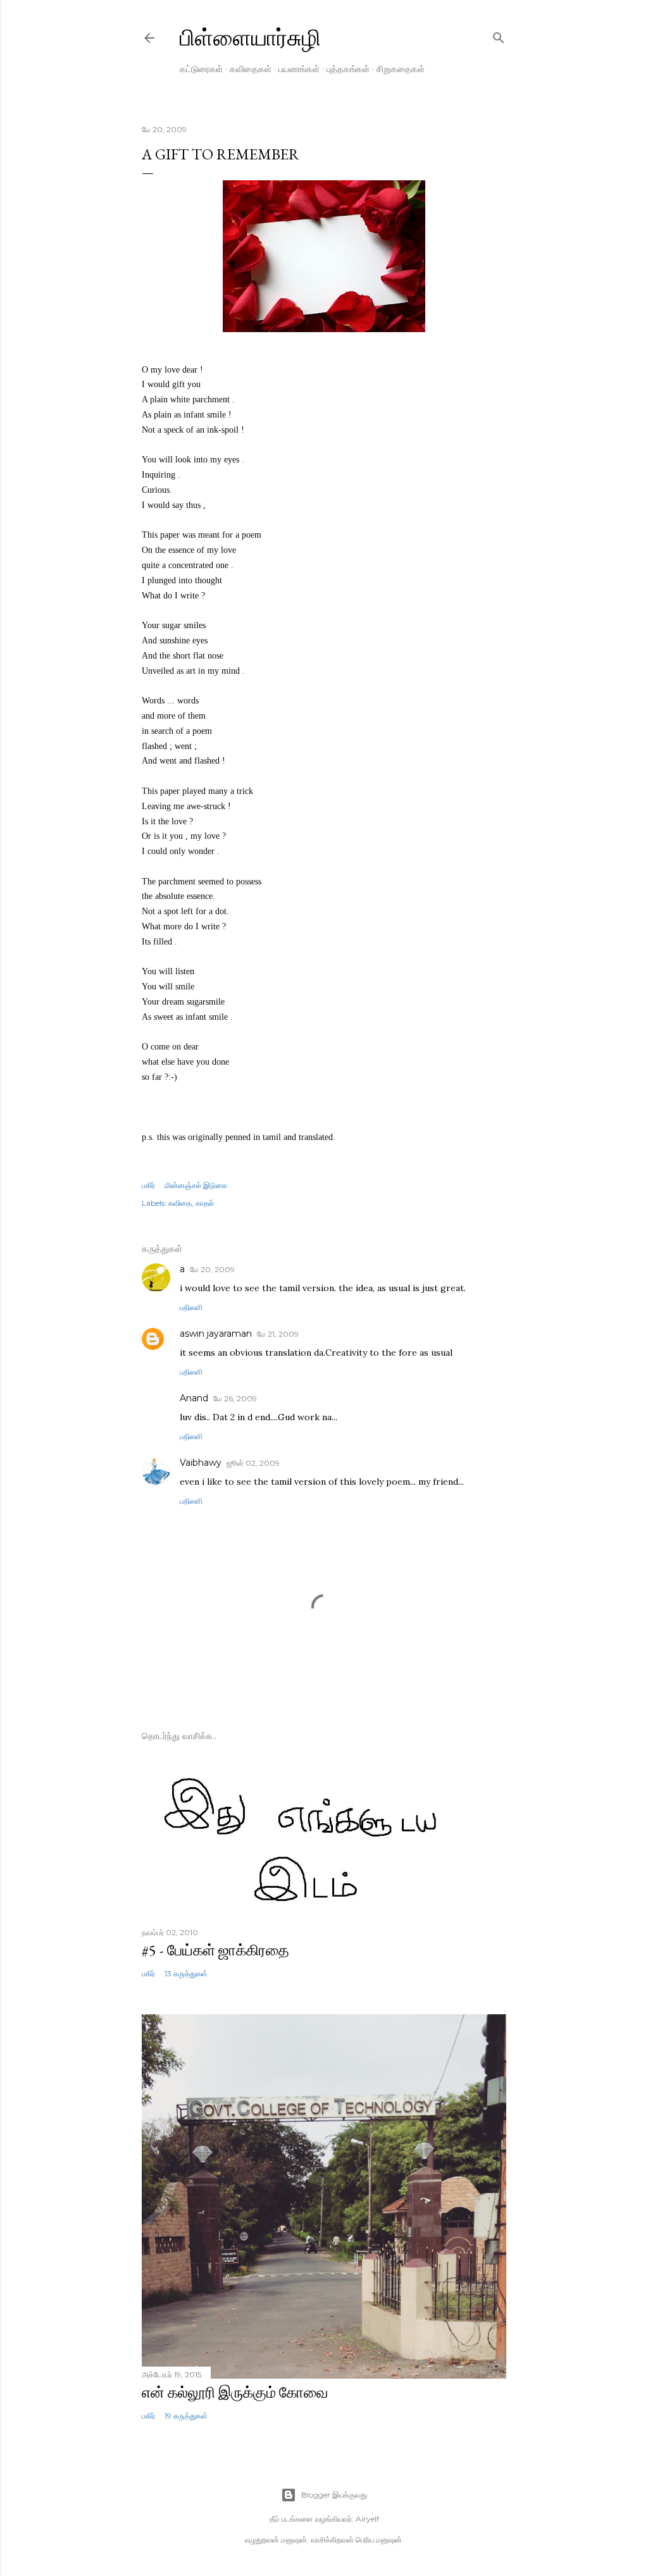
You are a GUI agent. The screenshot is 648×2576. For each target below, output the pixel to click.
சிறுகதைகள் (401, 69)
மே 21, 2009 (278, 1334)
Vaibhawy (201, 1463)
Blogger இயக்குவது (334, 2495)
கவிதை (180, 1203)
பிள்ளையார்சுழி (250, 38)
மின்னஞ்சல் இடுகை (196, 1185)
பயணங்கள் (299, 69)
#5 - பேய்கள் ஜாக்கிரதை (215, 1950)
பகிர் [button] (148, 1185)
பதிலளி (191, 1307)
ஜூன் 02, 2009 (253, 1463)
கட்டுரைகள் (201, 69)
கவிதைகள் (251, 69)
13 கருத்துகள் (186, 1973)
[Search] (499, 35)
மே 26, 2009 (235, 1398)
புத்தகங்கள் (348, 69)
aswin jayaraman (216, 1334)
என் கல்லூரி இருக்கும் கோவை (235, 2392)
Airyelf (367, 2519)
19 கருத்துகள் (186, 2416)
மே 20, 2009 (212, 1269)
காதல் (205, 1203)
